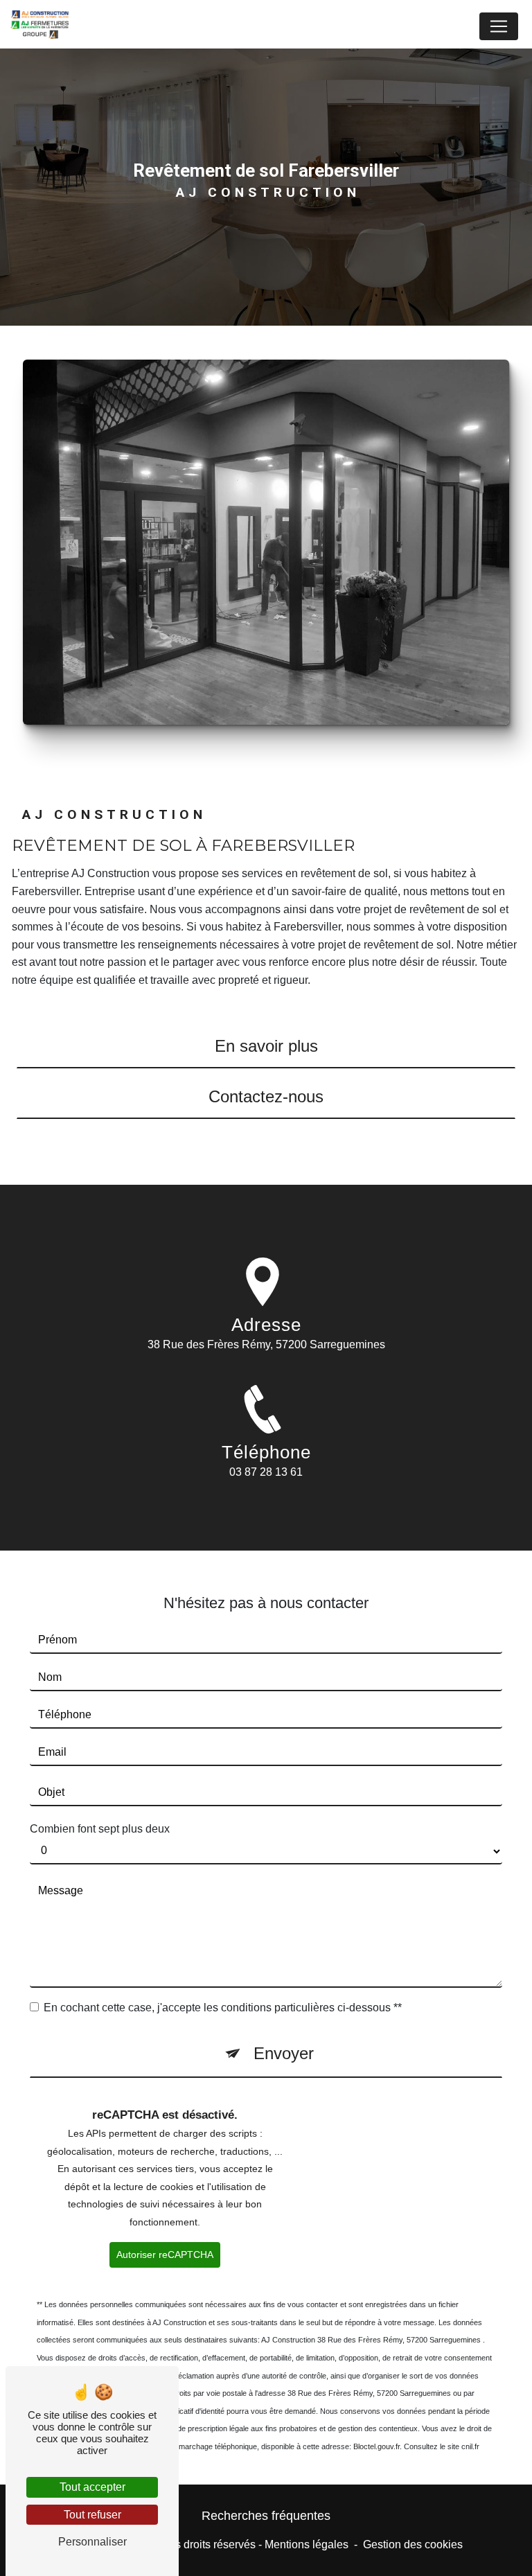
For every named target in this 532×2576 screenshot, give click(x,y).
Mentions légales (307, 2544)
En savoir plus (266, 1046)
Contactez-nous (266, 1096)
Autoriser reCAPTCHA (165, 2255)
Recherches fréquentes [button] (266, 2516)
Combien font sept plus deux (100, 1829)
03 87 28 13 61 (266, 1472)
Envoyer (284, 2053)
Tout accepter (92, 2487)
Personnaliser (92, 2542)
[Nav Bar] (499, 26)
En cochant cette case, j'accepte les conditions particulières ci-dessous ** (223, 2008)
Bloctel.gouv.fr (376, 2446)
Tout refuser (92, 2515)
